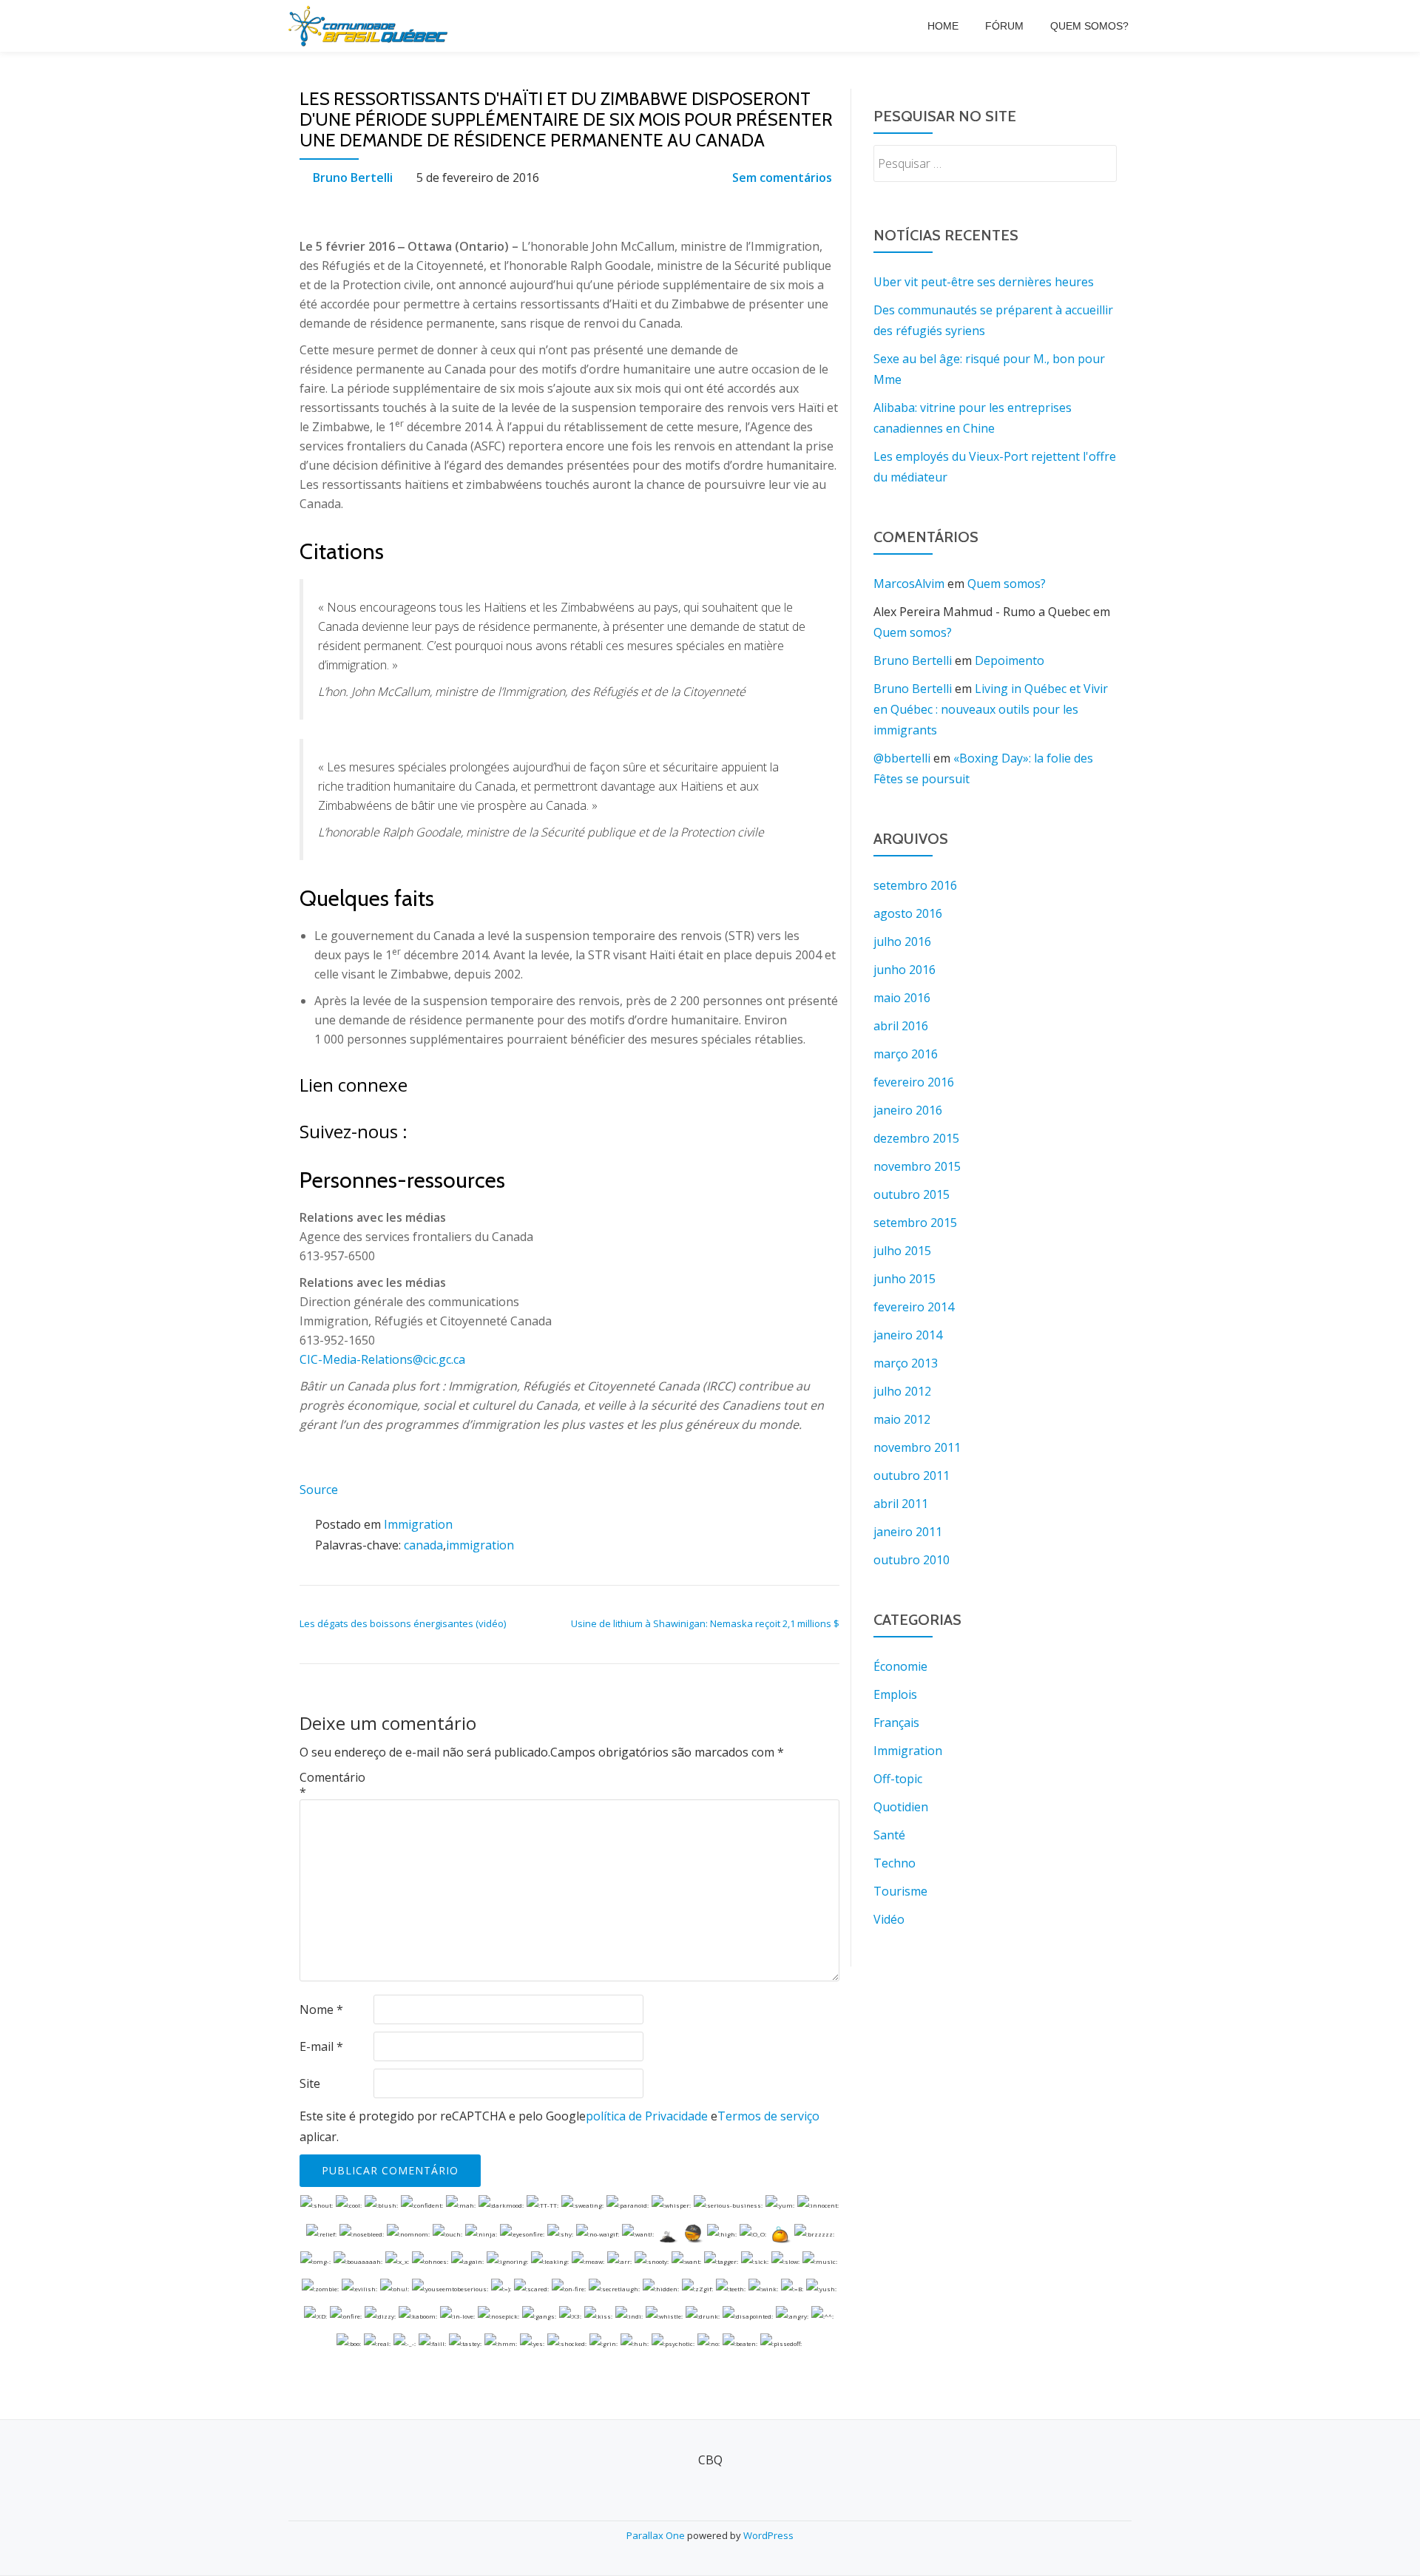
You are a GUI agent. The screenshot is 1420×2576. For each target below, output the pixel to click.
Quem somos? (1089, 26)
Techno (895, 1863)
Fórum (1004, 26)
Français (896, 1723)
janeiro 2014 (908, 1335)
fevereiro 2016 (914, 1082)
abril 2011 (901, 1504)
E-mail (321, 2046)
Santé (889, 1835)
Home (943, 26)
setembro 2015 (915, 1223)
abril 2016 (901, 1026)
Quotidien (901, 1807)
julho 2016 (902, 942)
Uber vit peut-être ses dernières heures (984, 282)
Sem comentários (782, 178)
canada (423, 1545)
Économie (900, 1666)
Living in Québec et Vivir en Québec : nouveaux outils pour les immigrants (991, 709)
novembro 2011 (917, 1447)
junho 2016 (905, 970)
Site (310, 2083)
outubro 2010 (912, 1560)
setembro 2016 (915, 885)
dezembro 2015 (916, 1138)
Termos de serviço (768, 2116)
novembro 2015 (917, 1166)
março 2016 (906, 1054)
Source (319, 1490)
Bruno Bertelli (353, 178)
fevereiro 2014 (914, 1307)
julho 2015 (902, 1251)
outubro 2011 (912, 1475)
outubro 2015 (912, 1194)
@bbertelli (902, 758)
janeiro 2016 (908, 1110)
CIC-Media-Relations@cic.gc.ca (382, 1359)
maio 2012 (902, 1419)
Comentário (332, 1785)
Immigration (418, 1524)
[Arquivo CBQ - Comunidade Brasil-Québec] (371, 26)
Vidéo (889, 1919)
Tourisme (900, 1891)
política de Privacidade (647, 2116)
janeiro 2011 (908, 1532)
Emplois (895, 1694)
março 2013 (906, 1363)
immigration (480, 1545)
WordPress (768, 2535)
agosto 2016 (908, 913)
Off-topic (898, 1779)
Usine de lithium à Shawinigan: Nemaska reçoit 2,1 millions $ (705, 1623)
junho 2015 (905, 1279)
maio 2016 (902, 998)
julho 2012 (902, 1391)
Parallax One (657, 2535)
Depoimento (1010, 660)
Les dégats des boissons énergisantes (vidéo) (403, 1623)
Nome (321, 2009)
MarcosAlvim (909, 584)
